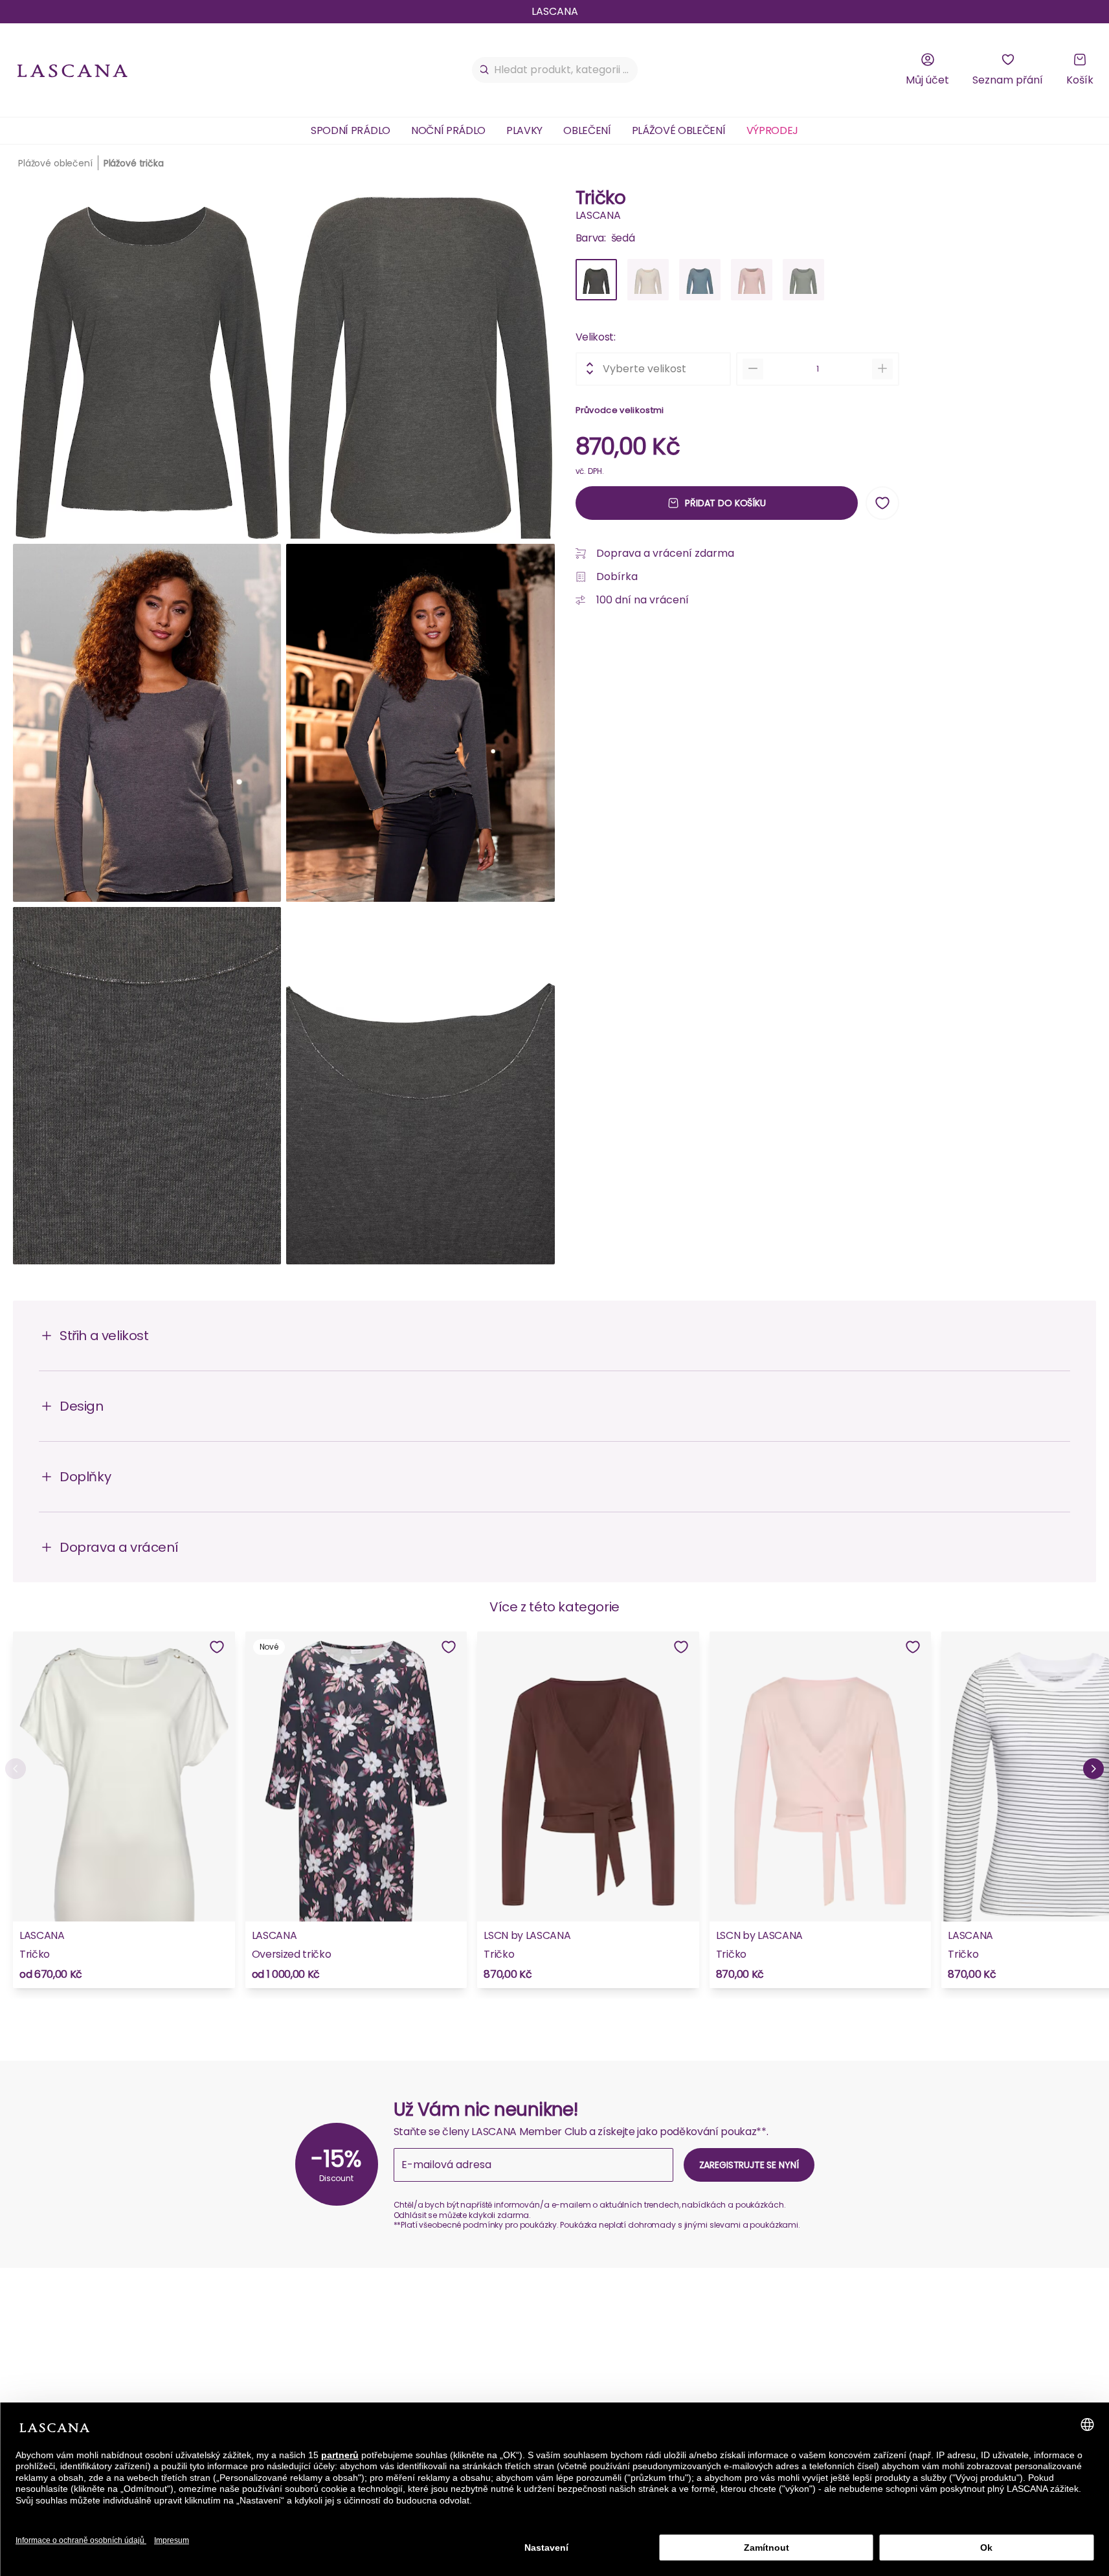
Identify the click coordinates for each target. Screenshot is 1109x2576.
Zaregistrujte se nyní (749, 2165)
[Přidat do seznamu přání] (882, 503)
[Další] (1093, 1769)
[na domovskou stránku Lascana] (73, 70)
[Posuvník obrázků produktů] (284, 728)
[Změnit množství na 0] (753, 368)
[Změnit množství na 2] (882, 368)
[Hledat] (485, 70)
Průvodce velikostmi (620, 409)
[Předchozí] (16, 1769)
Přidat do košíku (725, 502)
